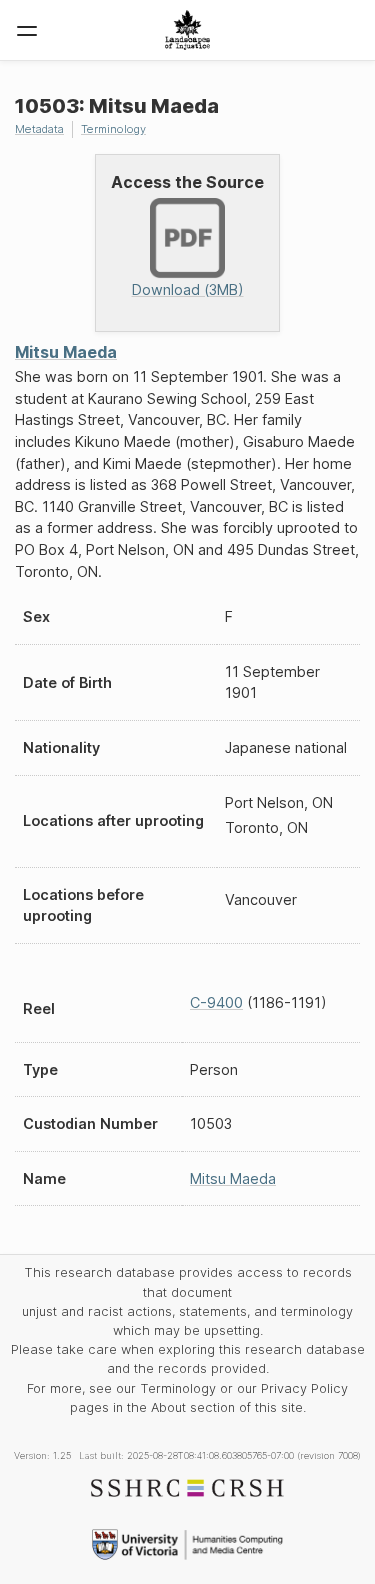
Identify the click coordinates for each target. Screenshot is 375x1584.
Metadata (39, 129)
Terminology (113, 129)
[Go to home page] (187, 30)
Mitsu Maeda (66, 352)
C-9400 (216, 1002)
